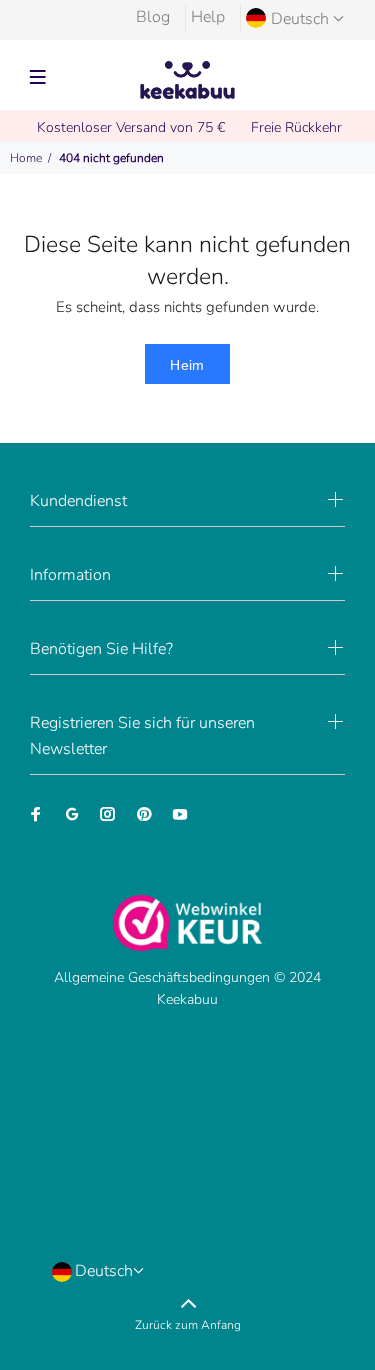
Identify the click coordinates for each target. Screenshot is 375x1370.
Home (26, 158)
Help (208, 17)
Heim (187, 365)
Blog (153, 17)
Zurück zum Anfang (188, 1325)
